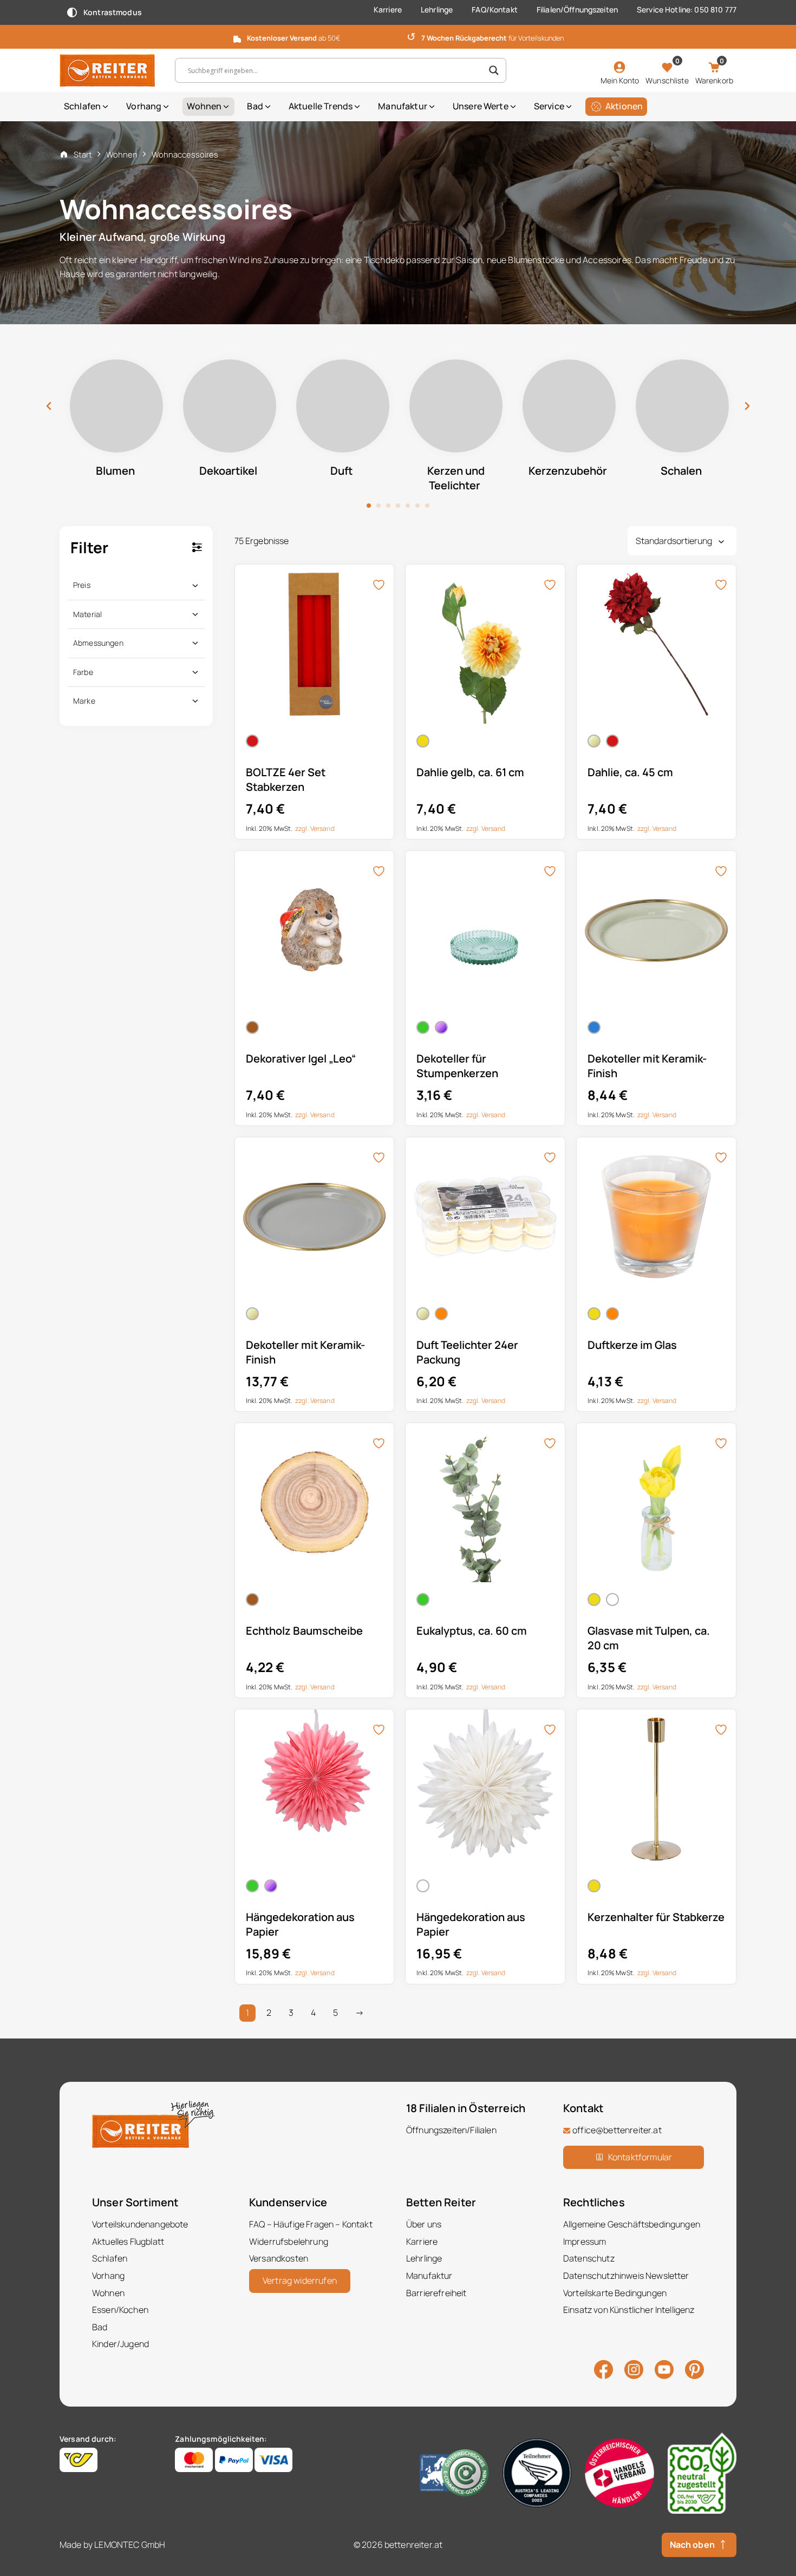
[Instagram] (634, 2369)
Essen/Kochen (120, 2310)
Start (83, 154)
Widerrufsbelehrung (289, 2241)
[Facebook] (603, 2369)
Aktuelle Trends (321, 106)
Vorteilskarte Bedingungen (615, 2292)
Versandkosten (279, 2258)
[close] (784, 36)
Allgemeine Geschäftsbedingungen (632, 2224)
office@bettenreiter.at (617, 2130)
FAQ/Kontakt (495, 9)
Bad (255, 106)
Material (87, 614)
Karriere (388, 9)
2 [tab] (379, 506)
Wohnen (204, 106)
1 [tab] (369, 506)
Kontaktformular (640, 2157)
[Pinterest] (694, 2369)
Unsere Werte (481, 106)
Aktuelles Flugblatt (128, 2241)
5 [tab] (408, 506)
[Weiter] (747, 406)
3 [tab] (388, 506)
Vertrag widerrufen (300, 2280)
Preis (82, 585)
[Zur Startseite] (109, 70)
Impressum (585, 2241)
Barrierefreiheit (436, 2292)
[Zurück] (49, 406)
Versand (322, 828)
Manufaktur (403, 106)
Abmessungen (98, 643)
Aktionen (624, 106)
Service (549, 106)
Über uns (424, 2224)
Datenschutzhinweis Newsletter (626, 2276)
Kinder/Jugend (120, 2344)
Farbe (83, 672)
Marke (84, 701)
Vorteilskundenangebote (140, 2224)
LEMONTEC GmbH (130, 2544)
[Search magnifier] (494, 70)
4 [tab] (398, 506)
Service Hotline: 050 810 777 (687, 9)
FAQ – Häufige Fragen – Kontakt (311, 2224)
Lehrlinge (437, 9)
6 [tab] (417, 506)
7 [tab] (427, 506)
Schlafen (82, 106)
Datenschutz (589, 2258)
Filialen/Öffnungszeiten (577, 9)
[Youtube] (664, 2368)
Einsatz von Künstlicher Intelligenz (629, 2310)
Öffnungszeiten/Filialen (451, 2130)
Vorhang (144, 106)
